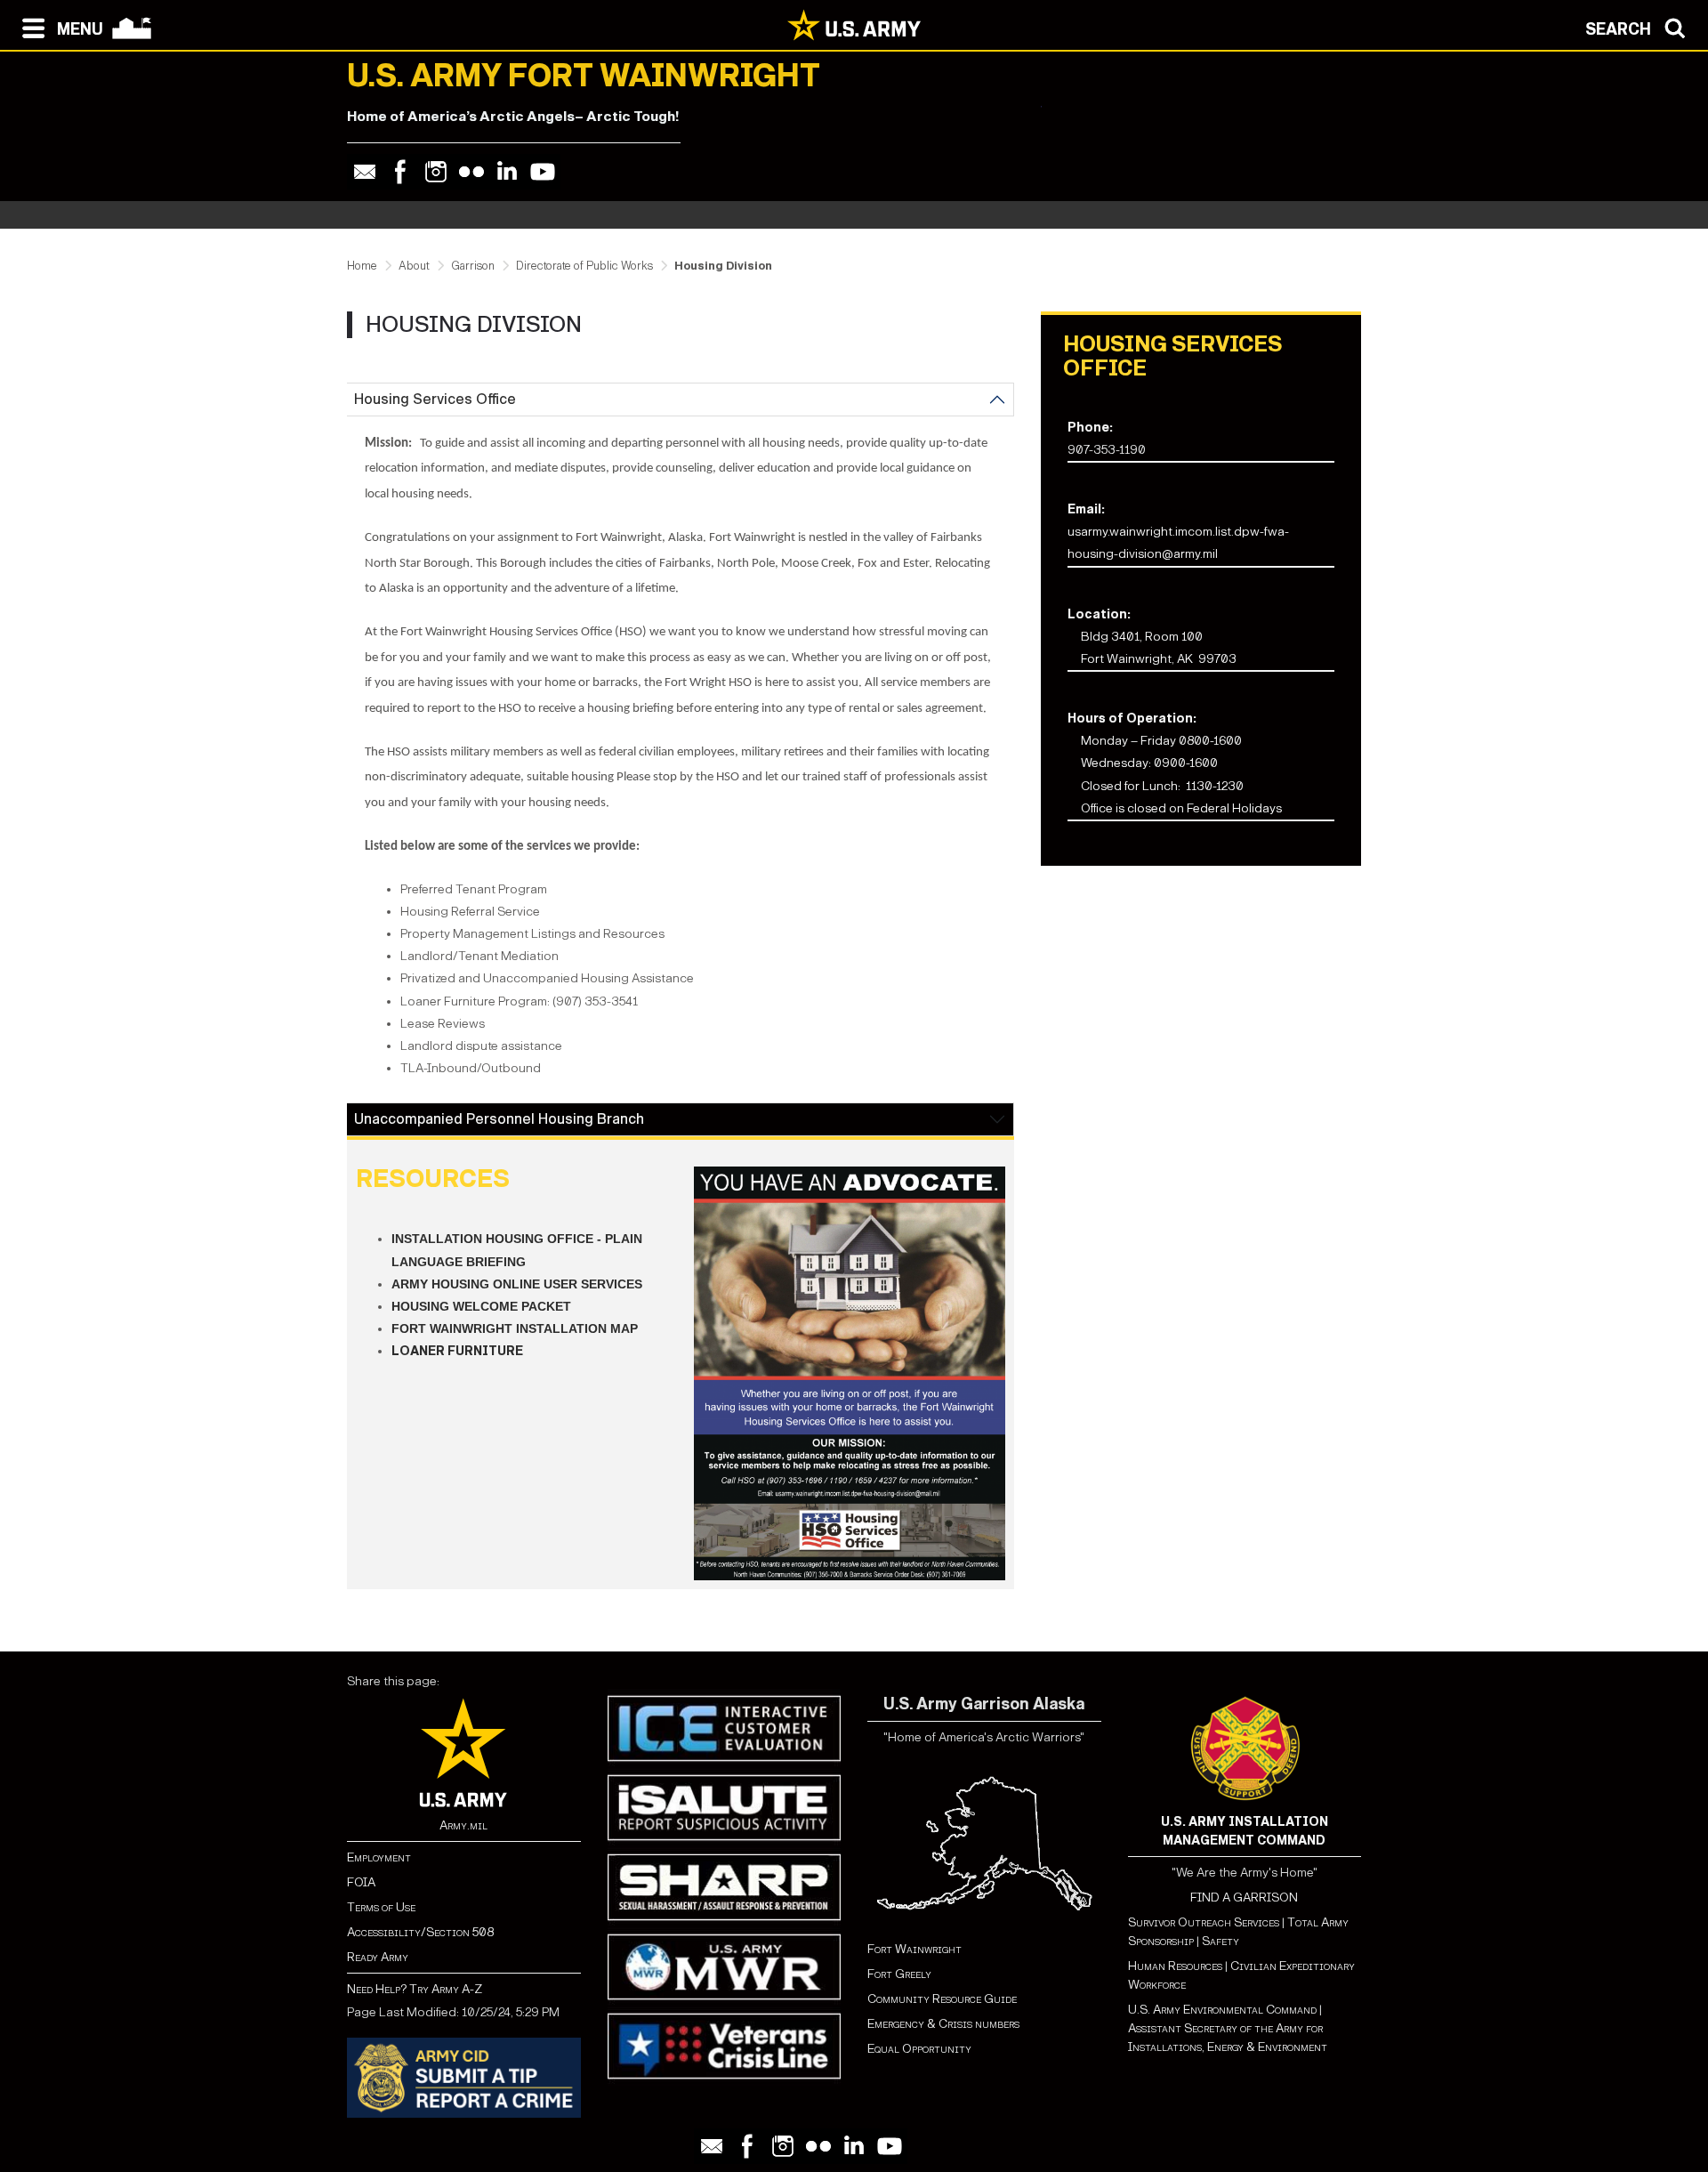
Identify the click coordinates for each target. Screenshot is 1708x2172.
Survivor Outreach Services (1204, 1922)
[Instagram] (436, 172)
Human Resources (1175, 1966)
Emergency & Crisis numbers (943, 2024)
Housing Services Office (435, 399)
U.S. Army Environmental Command (1222, 2010)
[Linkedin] (507, 172)
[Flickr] (471, 172)
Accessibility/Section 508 (420, 1932)
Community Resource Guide (942, 1999)
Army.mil (463, 1825)
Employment (379, 1857)
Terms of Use (381, 1907)
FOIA (361, 1882)
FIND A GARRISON (1244, 1897)
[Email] (365, 172)
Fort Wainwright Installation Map (515, 1328)
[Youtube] (543, 172)
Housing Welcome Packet (481, 1306)
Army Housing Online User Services (517, 1284)
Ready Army (378, 1957)
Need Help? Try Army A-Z (415, 1989)
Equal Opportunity (919, 2049)
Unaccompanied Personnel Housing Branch (499, 1119)
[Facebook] (400, 172)
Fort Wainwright (914, 1949)
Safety (1221, 1941)
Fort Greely (899, 1974)
